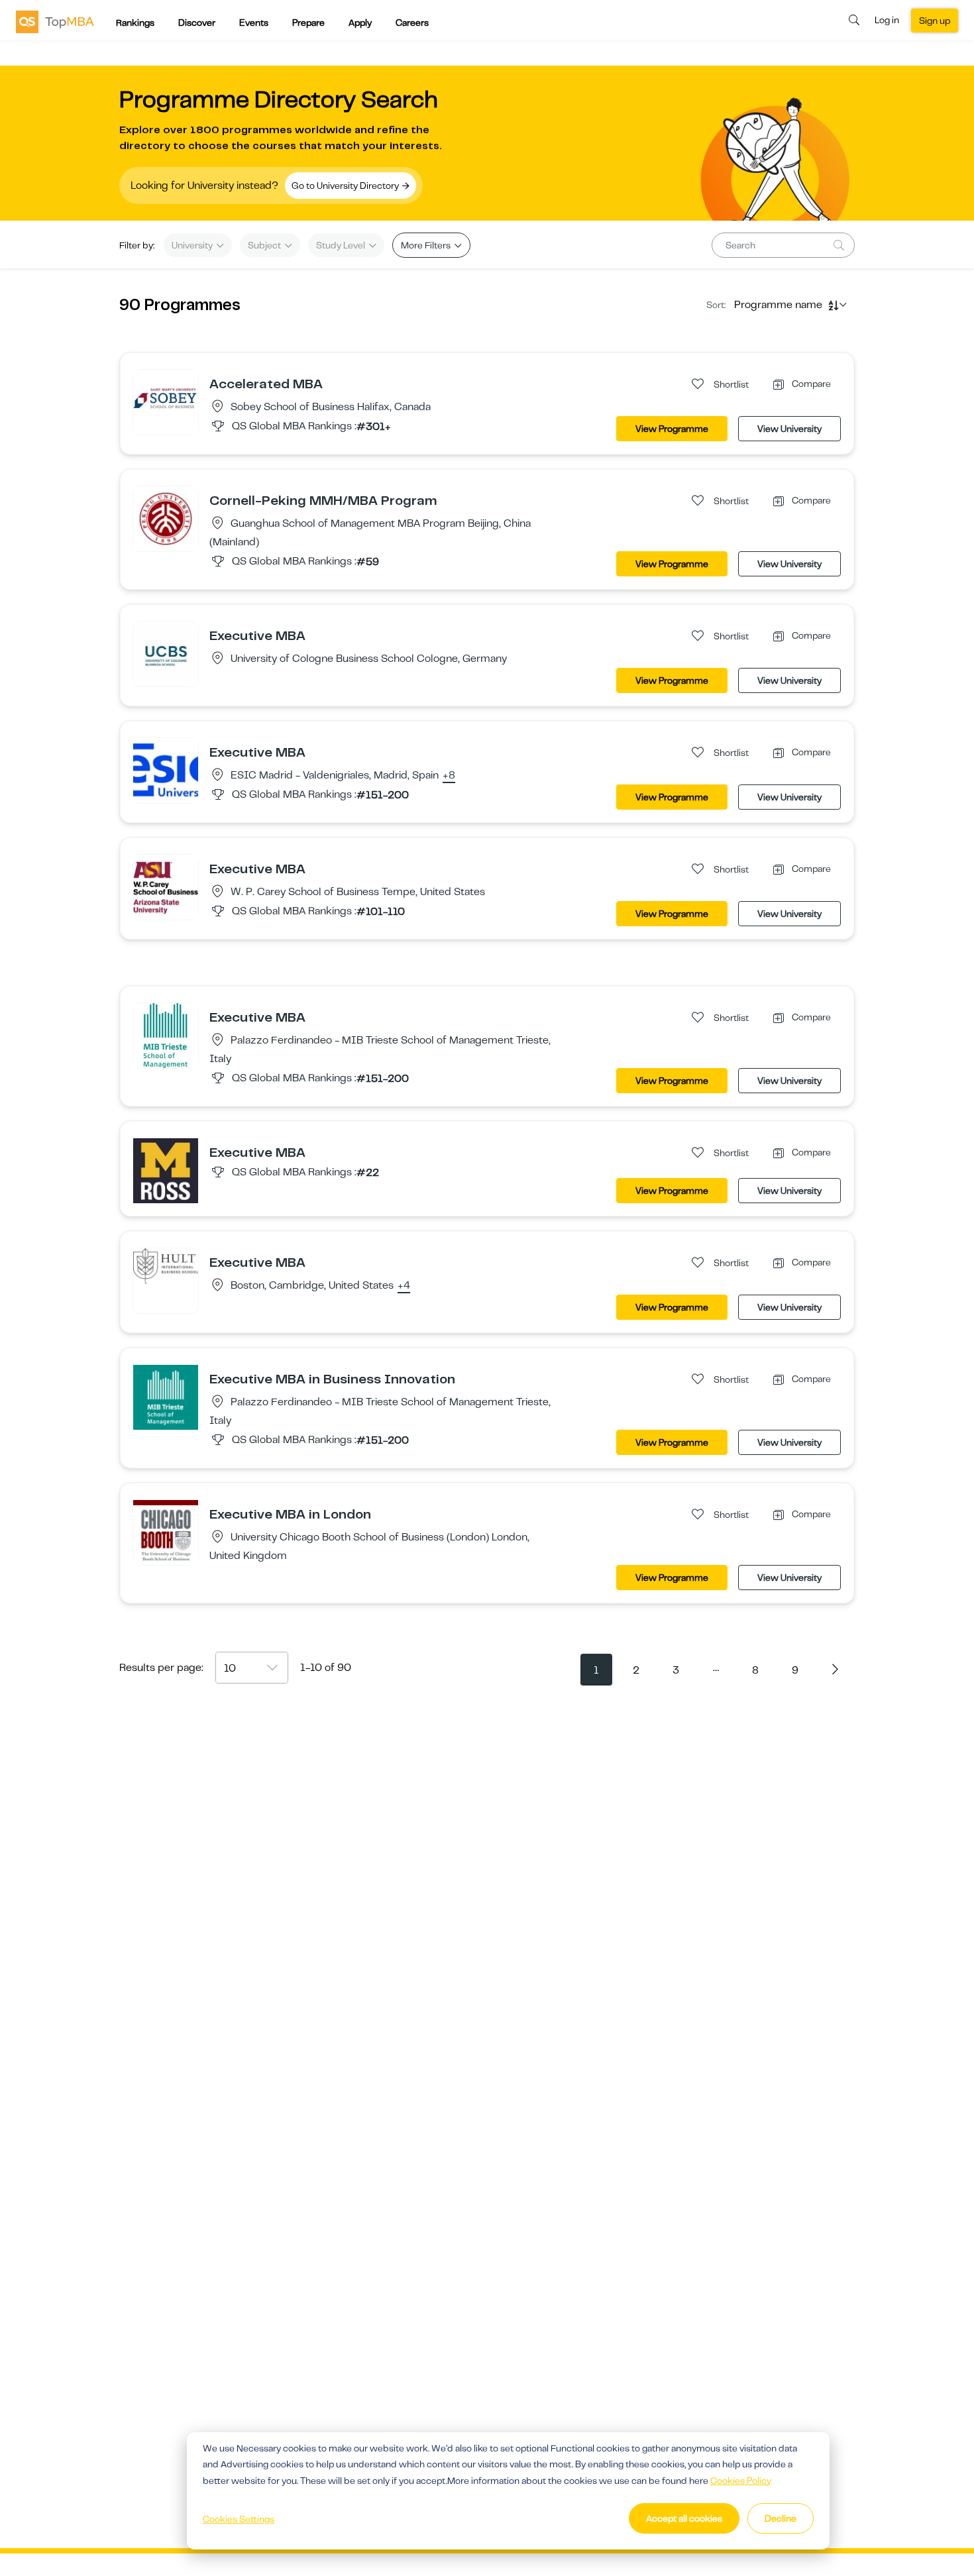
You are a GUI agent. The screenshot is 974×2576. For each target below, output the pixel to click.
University (193, 245)
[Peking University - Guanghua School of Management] (166, 518)
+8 (449, 776)
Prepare (308, 23)
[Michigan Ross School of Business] (166, 1170)
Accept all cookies (684, 2518)
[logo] (55, 21)
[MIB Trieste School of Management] (166, 1035)
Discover (197, 23)
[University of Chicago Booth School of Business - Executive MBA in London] (166, 1532)
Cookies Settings (239, 2519)
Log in (887, 20)
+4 (404, 1286)
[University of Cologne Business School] (166, 653)
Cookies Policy (741, 2481)
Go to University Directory (346, 186)
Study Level (342, 245)
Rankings (135, 23)
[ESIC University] (166, 770)
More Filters (427, 245)
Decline (781, 2518)
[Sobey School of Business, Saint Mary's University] (166, 402)
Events (254, 23)
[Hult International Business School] (166, 1265)
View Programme (672, 429)
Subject (265, 245)
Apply (360, 23)
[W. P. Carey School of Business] (166, 886)
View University (789, 429)
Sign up (935, 21)
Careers (412, 23)
